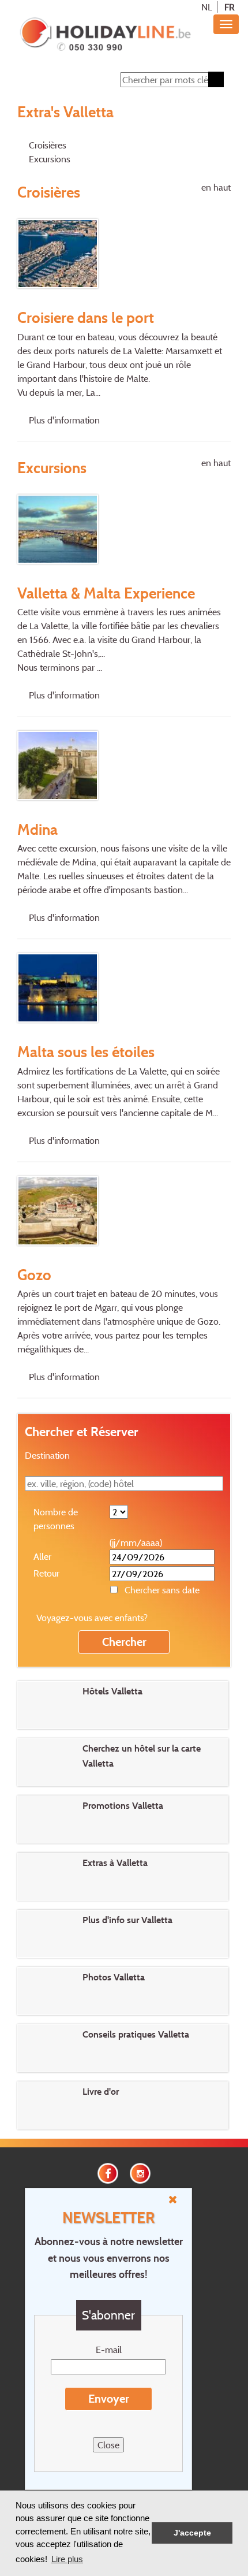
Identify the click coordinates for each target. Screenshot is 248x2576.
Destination (47, 1455)
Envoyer (109, 2399)
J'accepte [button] (192, 2533)
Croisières (48, 145)
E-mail (109, 2350)
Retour (46, 1573)
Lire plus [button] (67, 2559)
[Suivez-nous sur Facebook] (108, 2172)
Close (108, 2445)
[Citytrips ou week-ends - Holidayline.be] (105, 35)
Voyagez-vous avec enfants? (92, 1618)
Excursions (50, 159)
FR (230, 7)
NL (207, 7)
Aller (42, 1556)
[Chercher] (216, 79)
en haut (216, 187)
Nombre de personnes (56, 1519)
